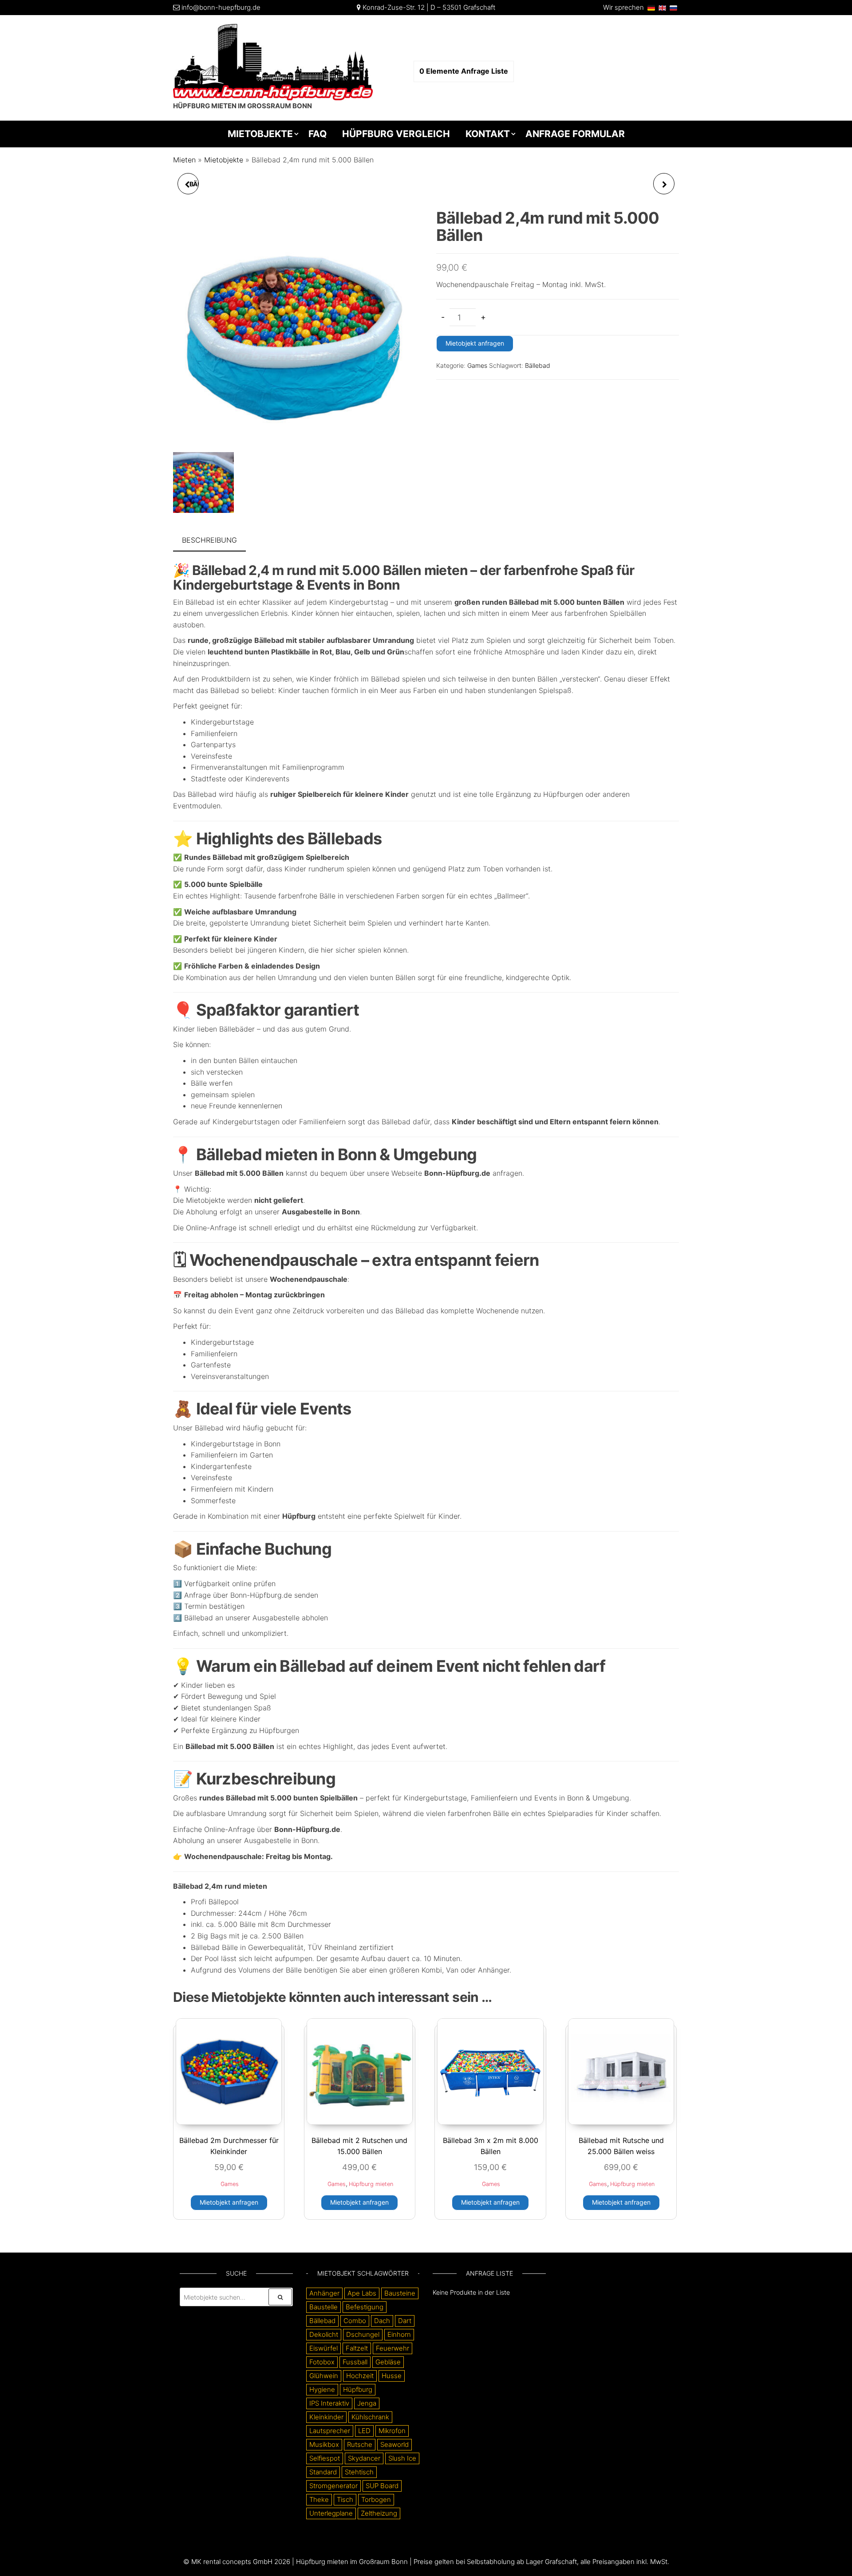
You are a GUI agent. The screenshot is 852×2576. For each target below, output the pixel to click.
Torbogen (376, 2499)
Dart (405, 2321)
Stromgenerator (333, 2486)
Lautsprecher (330, 2431)
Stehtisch (359, 2472)
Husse (392, 2376)
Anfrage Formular (575, 134)
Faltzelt (357, 2348)
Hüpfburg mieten (371, 2184)
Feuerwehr (392, 2348)
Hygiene (322, 2389)
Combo (355, 2321)
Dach (382, 2321)
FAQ (318, 134)
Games (477, 365)
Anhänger (324, 2293)
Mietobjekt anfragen (475, 343)
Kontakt (488, 134)
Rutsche (360, 2444)
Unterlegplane (331, 2513)
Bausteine (400, 2293)
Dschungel (363, 2334)
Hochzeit (360, 2376)
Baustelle (323, 2307)
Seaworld (394, 2444)
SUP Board (382, 2486)
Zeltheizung (379, 2513)
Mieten (184, 160)
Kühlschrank (370, 2417)
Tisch (345, 2499)
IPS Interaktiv (329, 2403)
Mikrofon (392, 2431)
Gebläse (388, 2362)
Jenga (367, 2403)
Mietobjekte (260, 134)
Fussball (355, 2362)
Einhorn (399, 2334)
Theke (319, 2499)
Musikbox (324, 2444)
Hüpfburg (358, 2389)
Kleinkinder (326, 2417)
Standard (323, 2472)
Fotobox (322, 2362)
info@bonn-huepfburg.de (221, 7)
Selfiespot (325, 2458)
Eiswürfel (323, 2348)
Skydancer (364, 2458)
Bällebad (538, 365)
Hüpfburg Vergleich (396, 134)
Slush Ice (402, 2458)
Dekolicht (324, 2334)
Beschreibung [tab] (209, 540)
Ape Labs (362, 2293)
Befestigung (365, 2307)
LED (364, 2431)
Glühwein (324, 2376)
